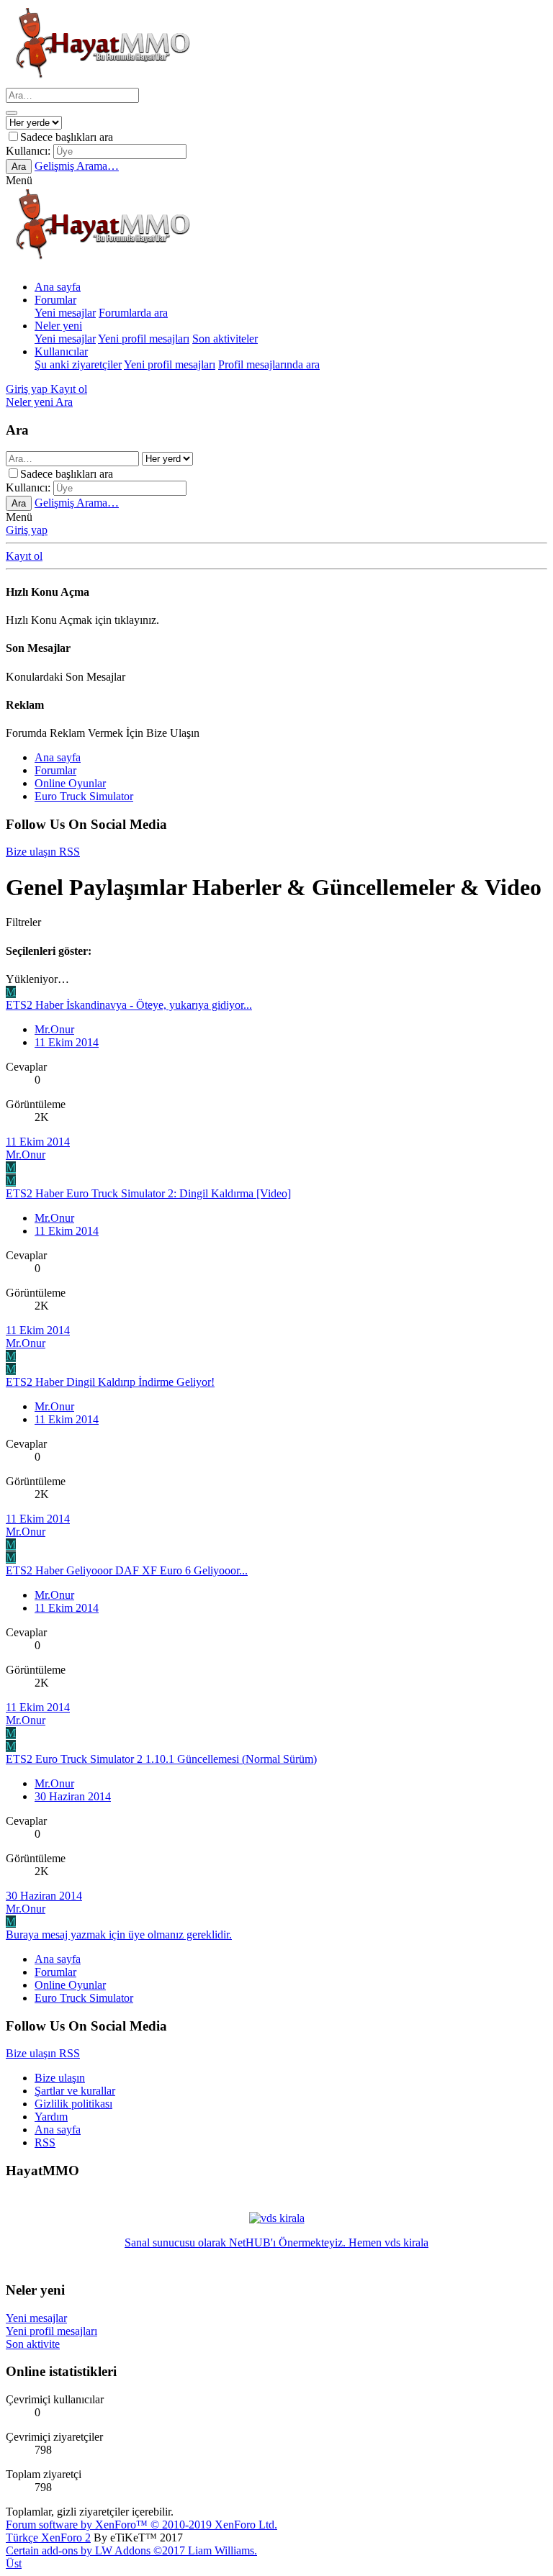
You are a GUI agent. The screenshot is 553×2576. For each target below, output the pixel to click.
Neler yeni (58, 326)
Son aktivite (33, 2344)
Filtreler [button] (23, 922)
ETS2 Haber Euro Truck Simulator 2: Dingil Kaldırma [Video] (148, 1193)
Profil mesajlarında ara (269, 364)
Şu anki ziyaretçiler (78, 364)
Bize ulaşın (60, 2078)
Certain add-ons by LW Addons (131, 2550)
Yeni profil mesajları (144, 339)
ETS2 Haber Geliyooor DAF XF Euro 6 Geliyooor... (127, 1570)
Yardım (51, 2117)
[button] (19, 180)
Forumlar (55, 300)
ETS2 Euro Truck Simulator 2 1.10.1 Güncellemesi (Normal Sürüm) (161, 1759)
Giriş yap (27, 530)
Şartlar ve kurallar (75, 2091)
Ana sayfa (58, 287)
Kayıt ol (24, 556)
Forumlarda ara (133, 313)
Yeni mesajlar (65, 313)
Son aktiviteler (225, 339)
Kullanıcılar (61, 352)
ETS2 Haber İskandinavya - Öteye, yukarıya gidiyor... (129, 1005)
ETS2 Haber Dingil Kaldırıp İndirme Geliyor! (110, 1382)
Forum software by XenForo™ (141, 2525)
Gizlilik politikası (73, 2104)
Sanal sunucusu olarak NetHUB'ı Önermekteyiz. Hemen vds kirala (276, 2242)
